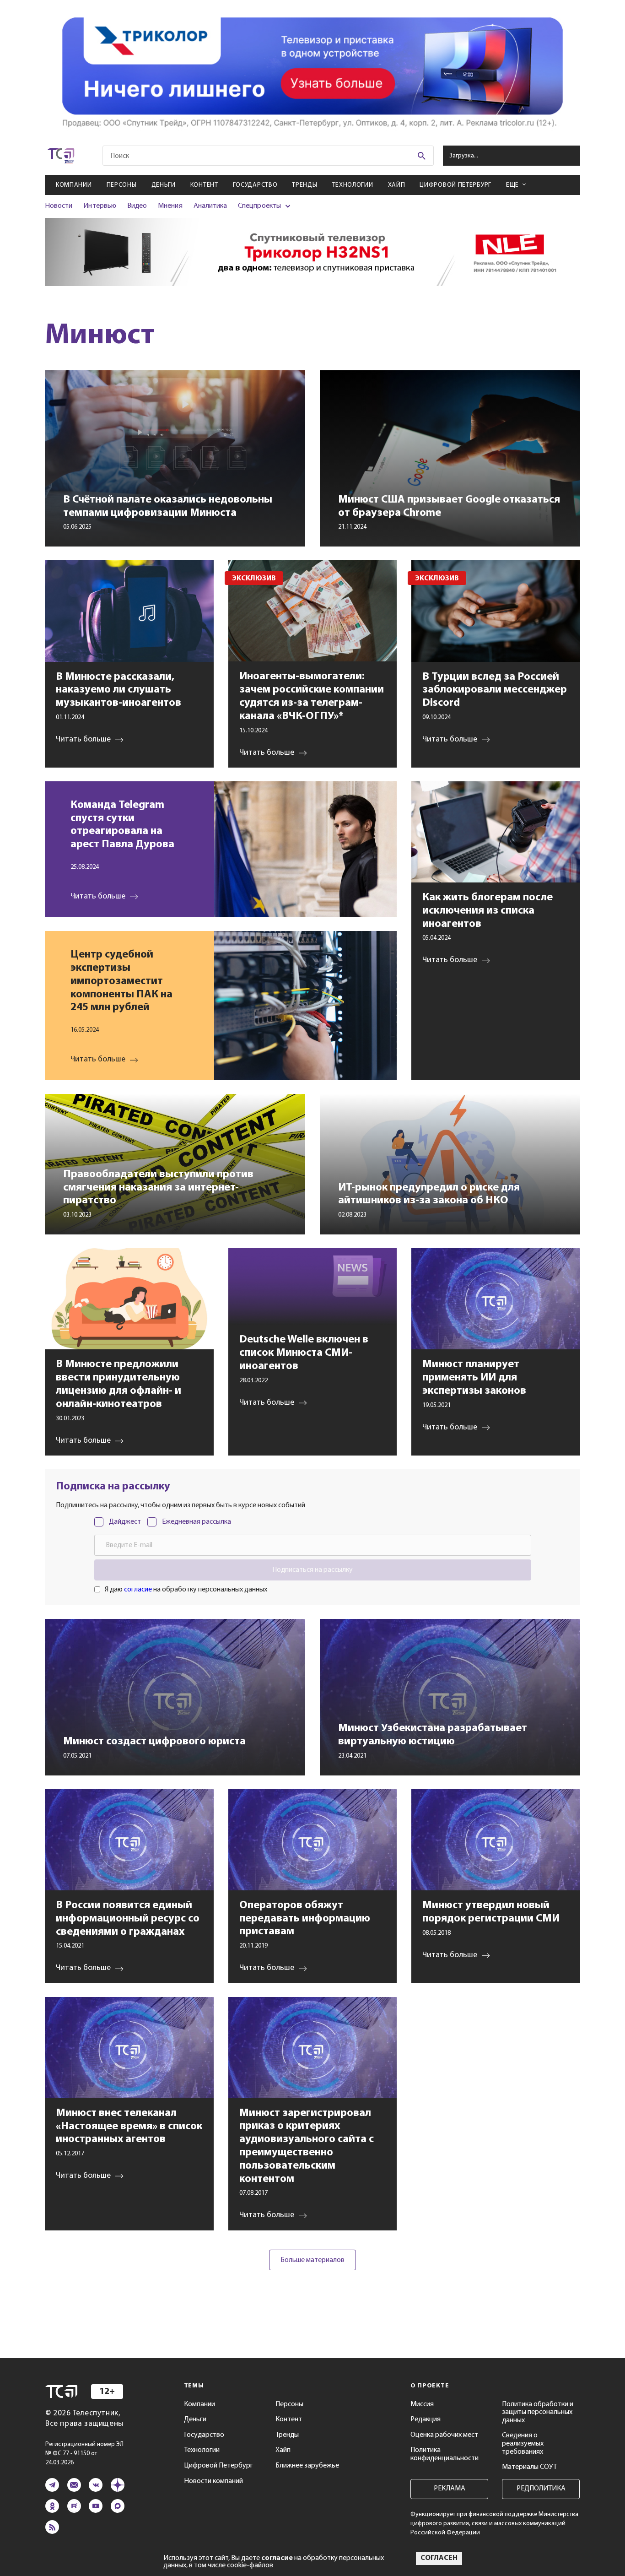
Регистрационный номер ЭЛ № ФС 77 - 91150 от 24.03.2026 (84, 2454)
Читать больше (98, 897)
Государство (255, 185)
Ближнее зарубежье (307, 2466)
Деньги (164, 185)
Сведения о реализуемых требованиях (523, 2443)
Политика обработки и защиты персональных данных (538, 2412)
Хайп (397, 185)
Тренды (304, 185)
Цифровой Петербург (455, 185)
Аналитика (210, 206)
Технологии (353, 185)
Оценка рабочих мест (444, 2435)
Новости (59, 206)
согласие (138, 1590)
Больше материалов (312, 2260)
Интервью (100, 206)
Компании (74, 185)
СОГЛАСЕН (439, 2558)
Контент (204, 185)
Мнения (170, 206)
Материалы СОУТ (529, 2467)
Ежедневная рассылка (197, 1522)
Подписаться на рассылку (312, 1570)
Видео (137, 206)
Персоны (122, 185)
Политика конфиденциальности (445, 2454)
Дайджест (125, 1522)
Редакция (426, 2419)
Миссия (422, 2404)
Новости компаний (213, 2481)
